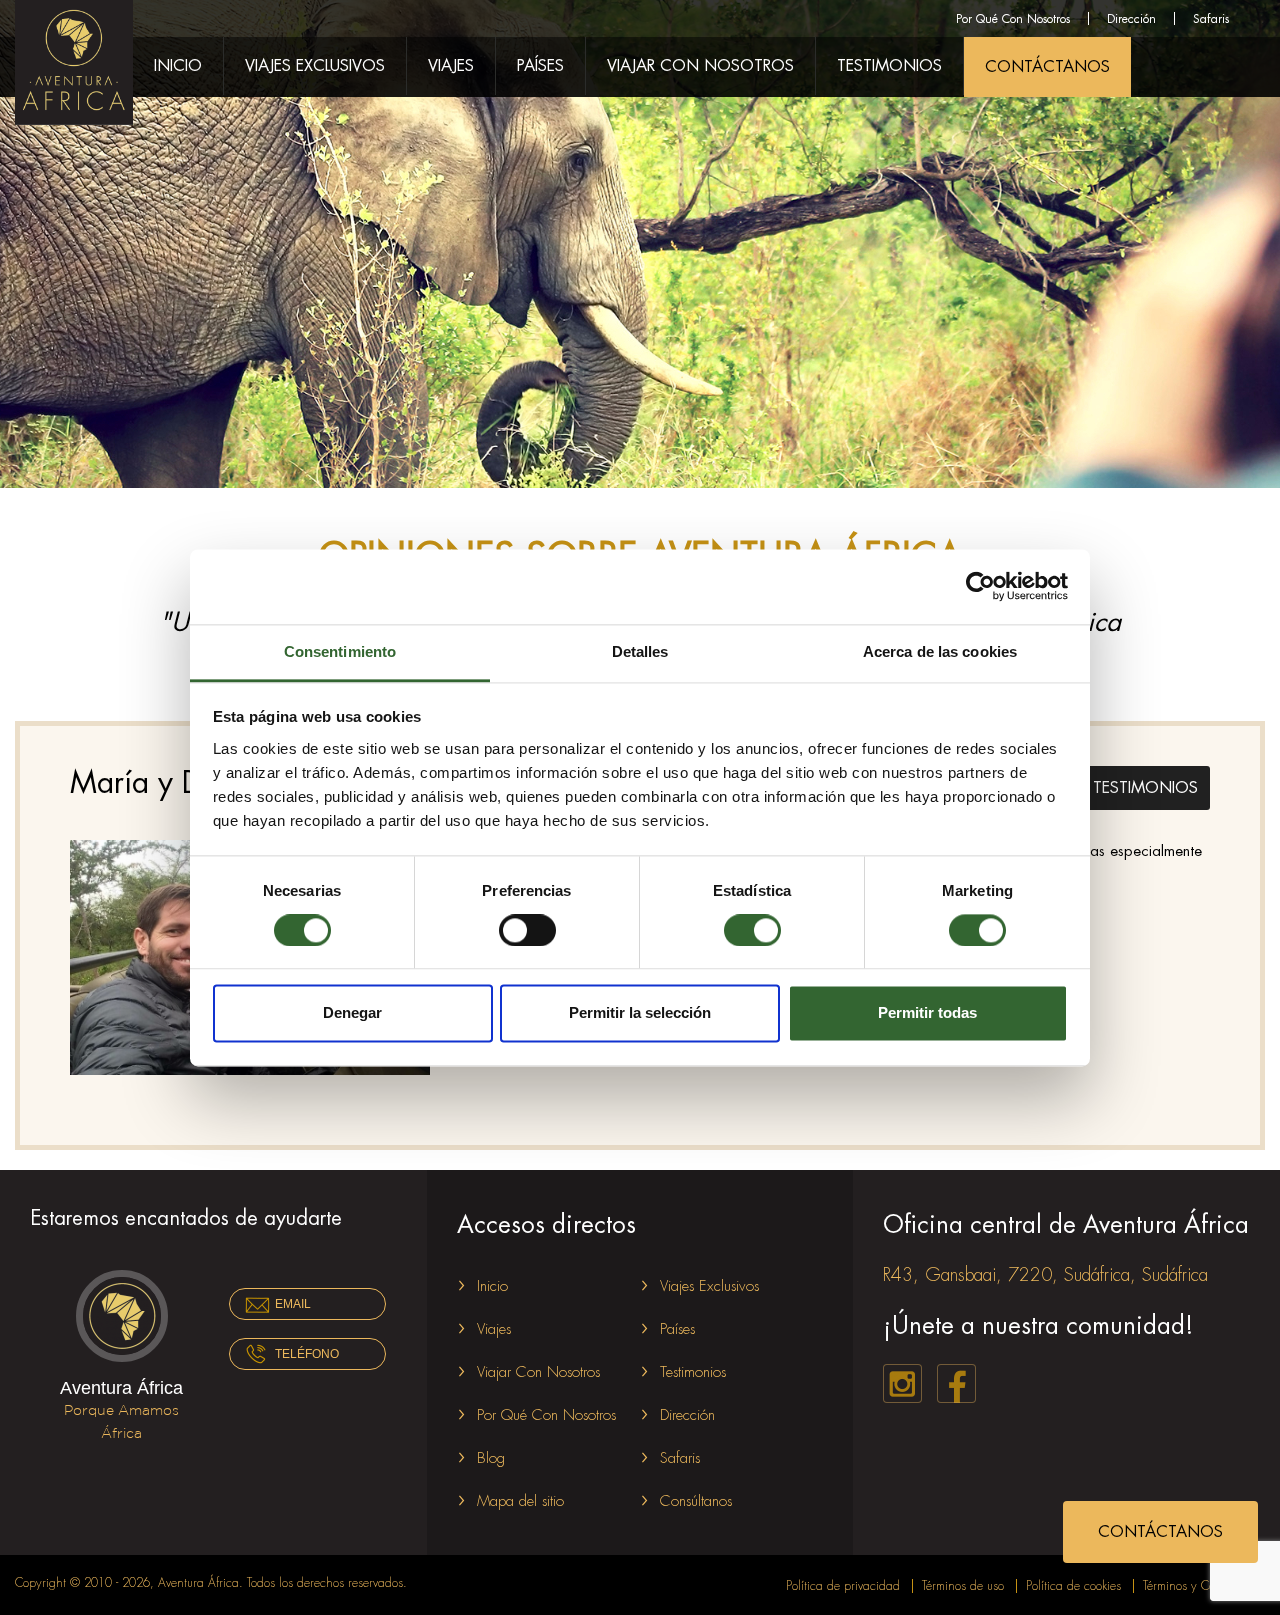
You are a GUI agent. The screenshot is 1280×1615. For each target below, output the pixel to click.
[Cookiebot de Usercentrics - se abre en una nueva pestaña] (980, 586)
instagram (902, 1383)
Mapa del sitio (520, 1501)
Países (540, 66)
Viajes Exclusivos (315, 66)
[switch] (527, 930)
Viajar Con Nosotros (700, 66)
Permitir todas (927, 1013)
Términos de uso (963, 1586)
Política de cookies (1073, 1586)
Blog (491, 1458)
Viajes (451, 66)
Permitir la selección (640, 1013)
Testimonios (889, 66)
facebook (956, 1383)
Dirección (1131, 19)
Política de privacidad (843, 1586)
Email (293, 1304)
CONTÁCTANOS (1047, 67)
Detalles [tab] (640, 651)
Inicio (178, 66)
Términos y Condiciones (1204, 1586)
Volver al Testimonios (1095, 785)
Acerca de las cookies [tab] (940, 651)
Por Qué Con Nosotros (1013, 19)
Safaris (1211, 19)
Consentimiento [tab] (340, 651)
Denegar (352, 1013)
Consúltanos (696, 1501)
